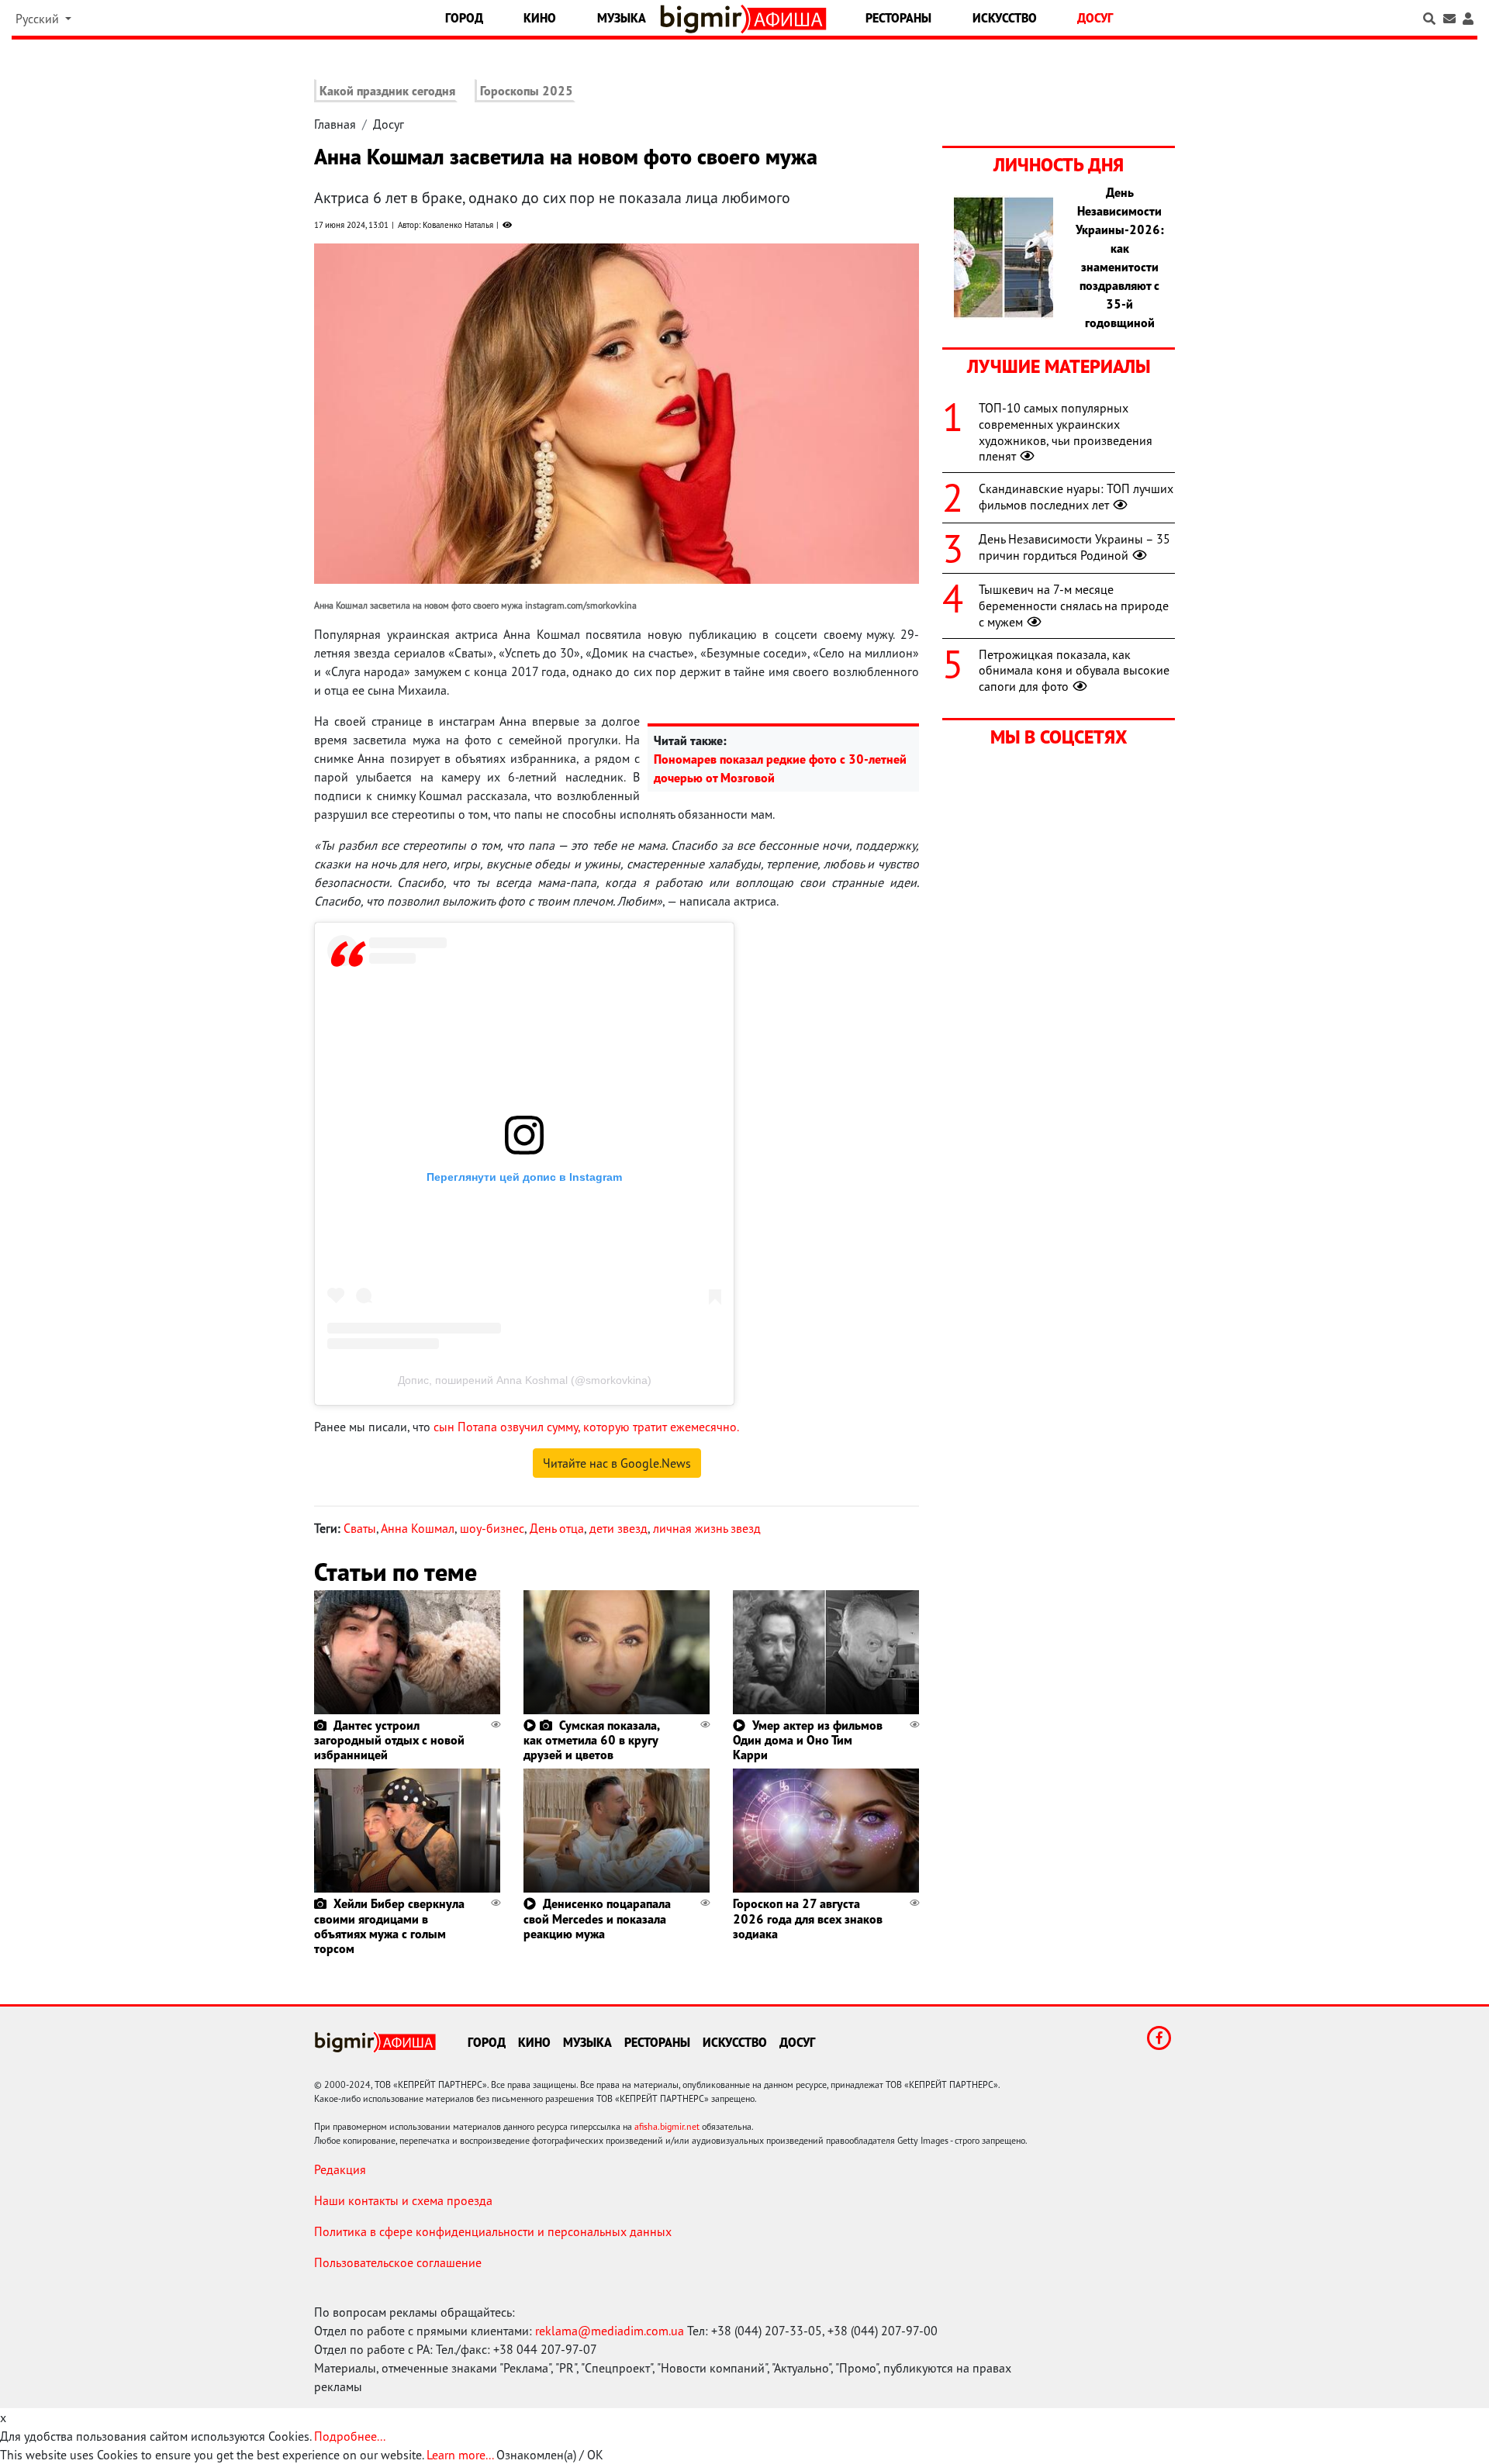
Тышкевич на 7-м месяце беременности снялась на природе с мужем (1074, 606)
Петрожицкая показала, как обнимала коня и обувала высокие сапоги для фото (1074, 671)
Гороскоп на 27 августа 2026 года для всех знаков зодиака (808, 1918)
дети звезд (618, 1528)
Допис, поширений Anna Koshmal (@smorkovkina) (525, 1380)
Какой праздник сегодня (387, 91)
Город (464, 18)
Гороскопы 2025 (527, 91)
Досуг (1095, 18)
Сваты (360, 1528)
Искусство (1005, 18)
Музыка (622, 18)
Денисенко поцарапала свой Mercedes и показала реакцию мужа (597, 1918)
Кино (540, 18)
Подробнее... (350, 2436)
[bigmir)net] (705, 19)
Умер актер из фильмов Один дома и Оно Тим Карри (808, 1740)
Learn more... (460, 2455)
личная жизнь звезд (707, 1528)
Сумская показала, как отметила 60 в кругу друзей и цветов (591, 1740)
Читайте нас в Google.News (617, 1463)
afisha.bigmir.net (667, 2126)
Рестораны (898, 18)
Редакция (340, 2169)
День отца (557, 1528)
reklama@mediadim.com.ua (610, 2331)
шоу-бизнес (492, 1528)
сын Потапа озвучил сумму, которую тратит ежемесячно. (586, 1427)
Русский (39, 19)
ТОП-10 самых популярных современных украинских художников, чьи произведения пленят (1066, 432)
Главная (335, 124)
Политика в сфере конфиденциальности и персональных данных (493, 2231)
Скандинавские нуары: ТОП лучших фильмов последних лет (1076, 497)
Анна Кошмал (418, 1528)
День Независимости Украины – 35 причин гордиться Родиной (1074, 547)
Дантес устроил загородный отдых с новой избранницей (389, 1740)
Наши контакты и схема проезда (403, 2200)
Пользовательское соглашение (398, 2262)
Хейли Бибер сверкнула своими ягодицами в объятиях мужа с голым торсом (389, 1926)
